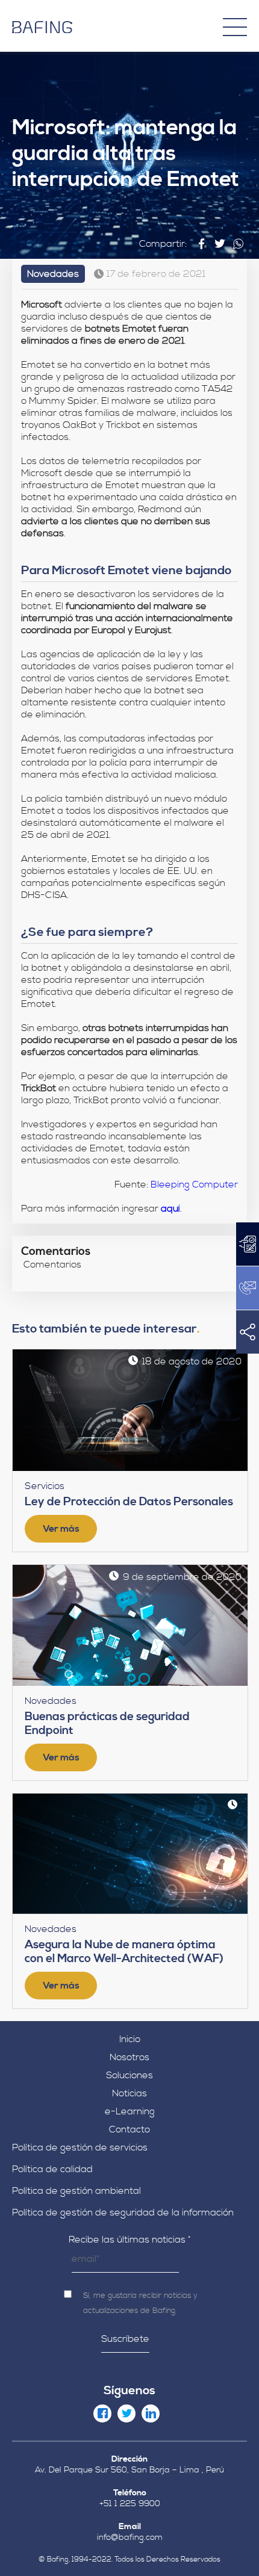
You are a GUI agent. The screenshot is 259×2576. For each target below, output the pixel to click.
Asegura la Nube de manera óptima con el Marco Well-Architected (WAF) (124, 1952)
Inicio (130, 2039)
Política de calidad (52, 2169)
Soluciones (129, 2075)
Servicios (45, 1486)
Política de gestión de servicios (80, 2147)
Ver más (61, 1529)
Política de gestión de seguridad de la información (123, 2212)
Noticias (129, 2093)
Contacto (129, 2129)
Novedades (53, 274)
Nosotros (129, 2057)
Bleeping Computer (194, 1184)
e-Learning (130, 2111)
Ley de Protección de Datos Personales (129, 1502)
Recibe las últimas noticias (130, 2240)
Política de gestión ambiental (76, 2191)
